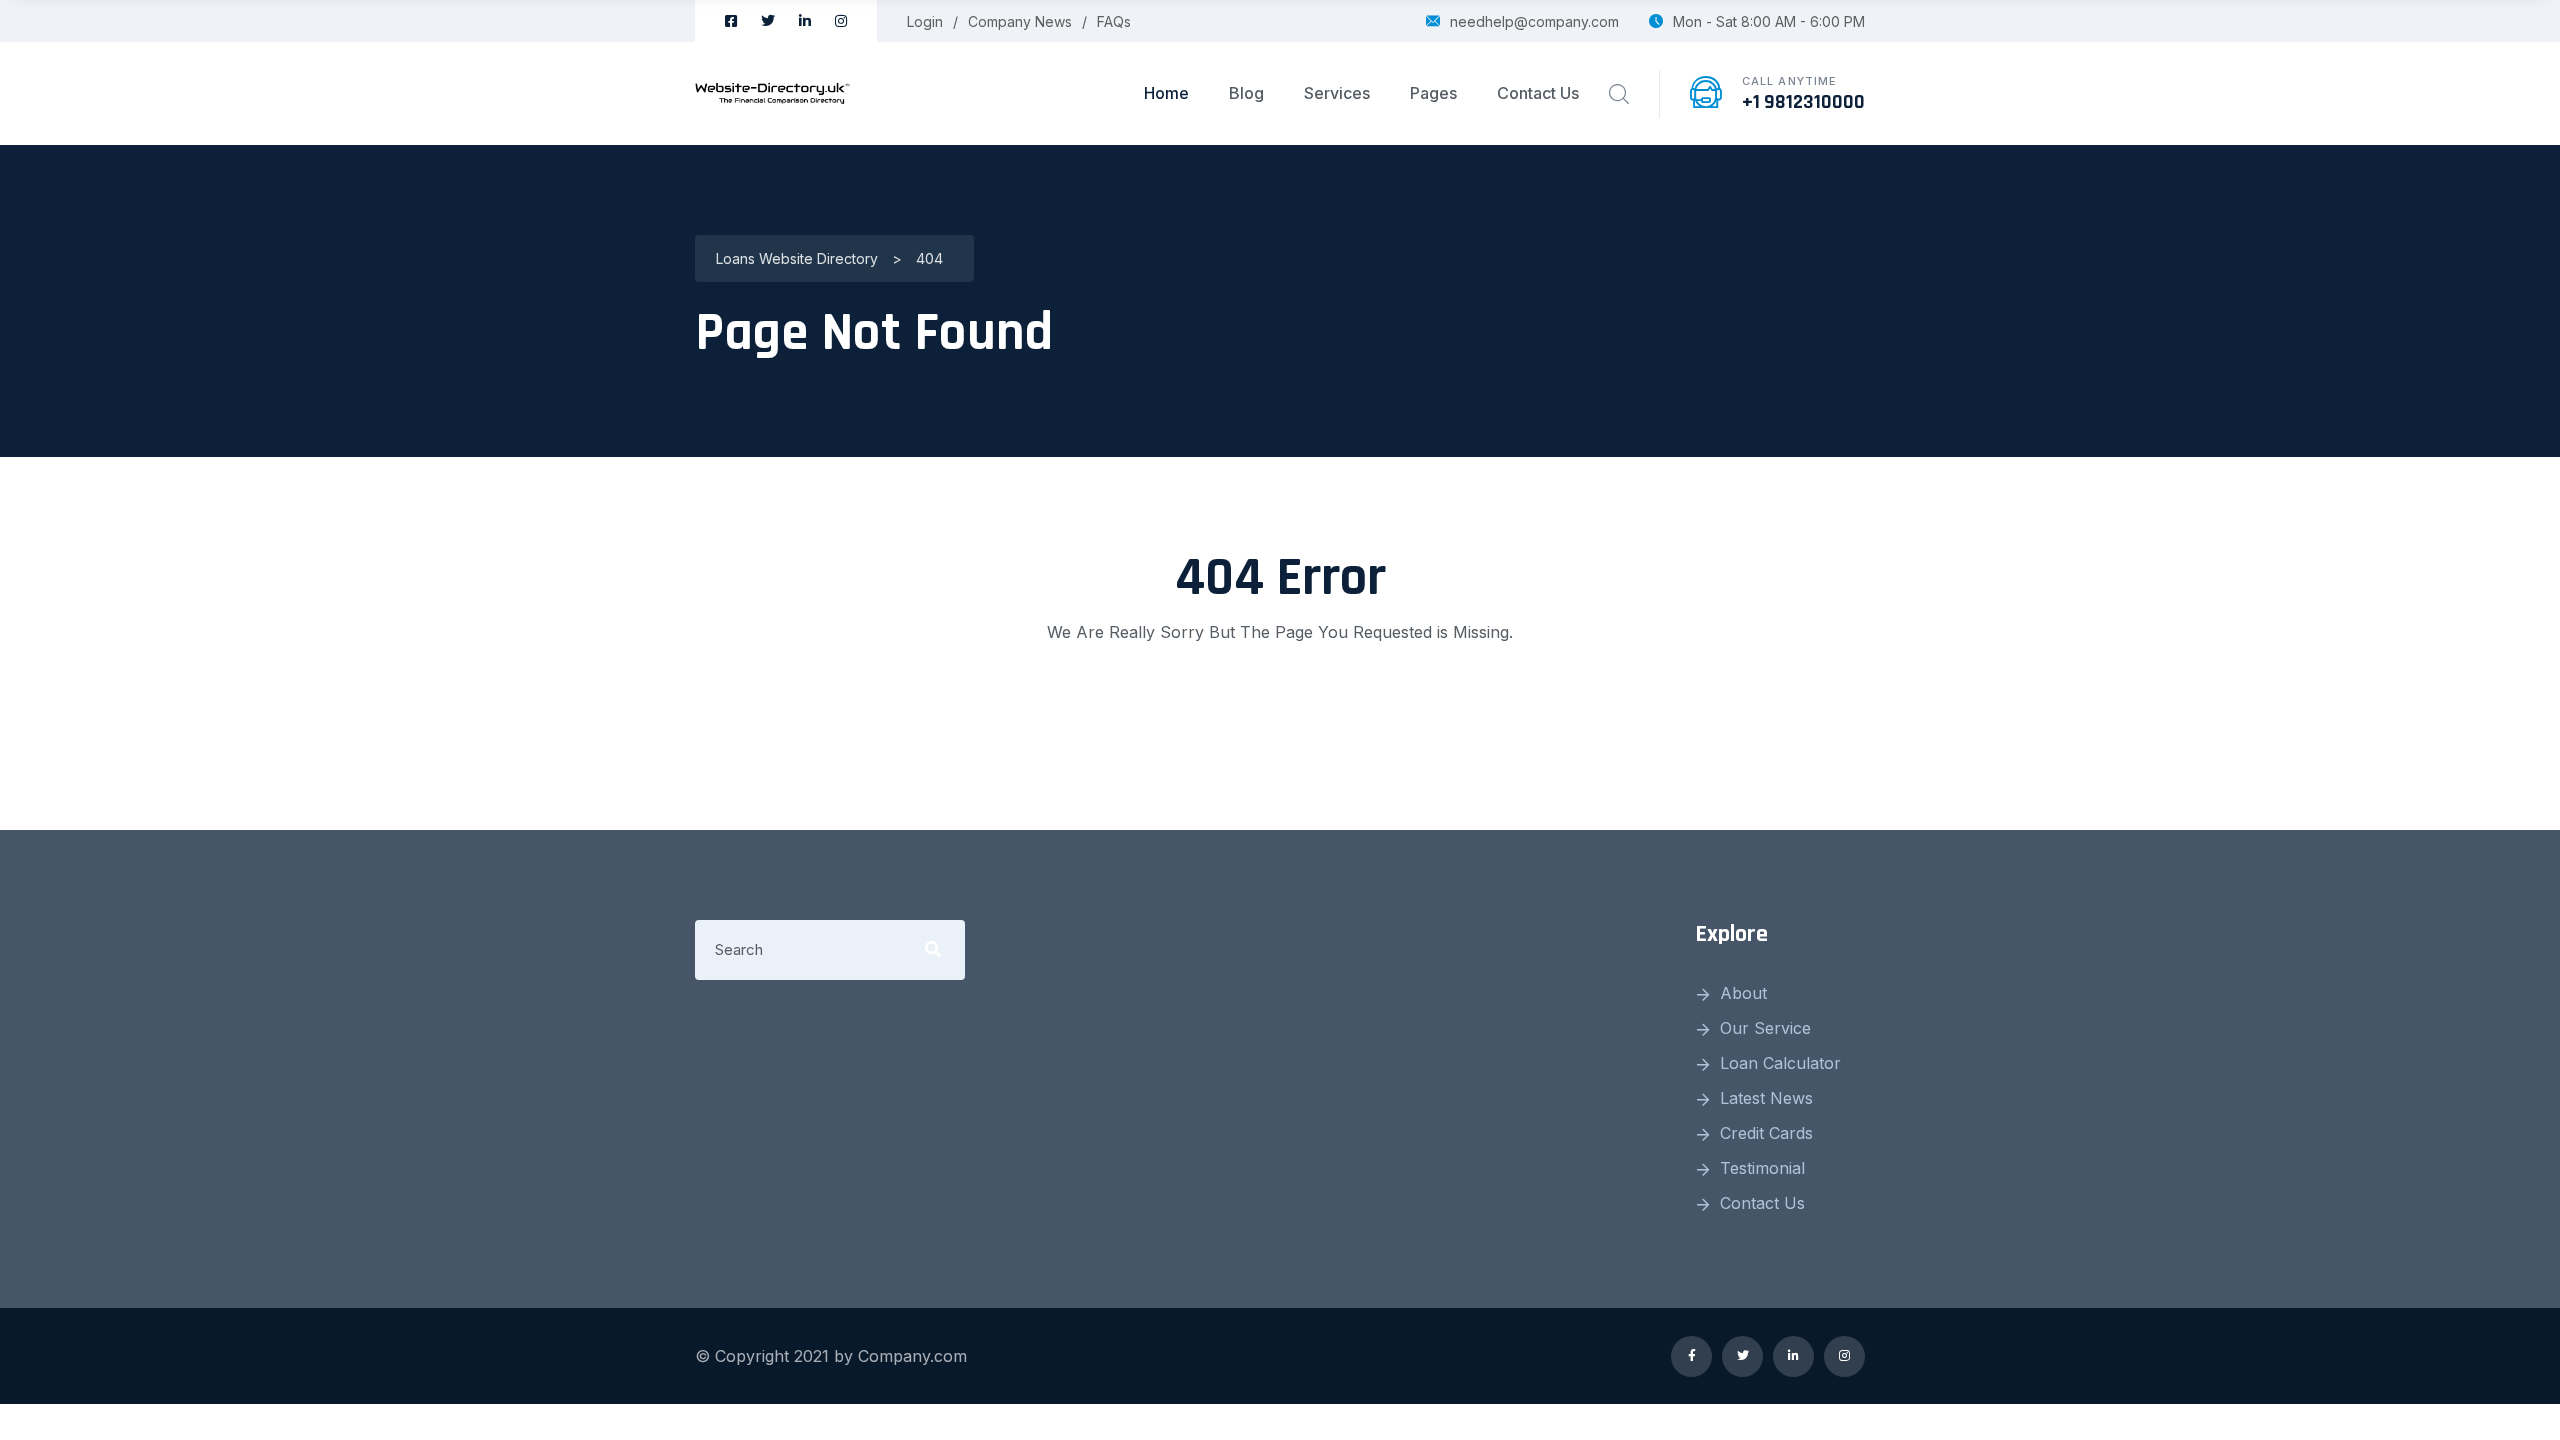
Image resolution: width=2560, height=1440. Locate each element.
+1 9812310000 (1803, 102)
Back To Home (1280, 712)
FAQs (1114, 21)
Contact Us (1538, 93)
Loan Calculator (1780, 1063)
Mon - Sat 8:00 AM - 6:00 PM (1769, 21)
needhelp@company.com (1534, 21)
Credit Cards (1766, 1133)
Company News (1020, 21)
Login (925, 21)
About (1743, 993)
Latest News (1766, 1098)
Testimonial (1762, 1168)
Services (1337, 93)
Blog (1246, 93)
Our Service (1765, 1028)
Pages (1433, 93)
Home (1166, 93)
